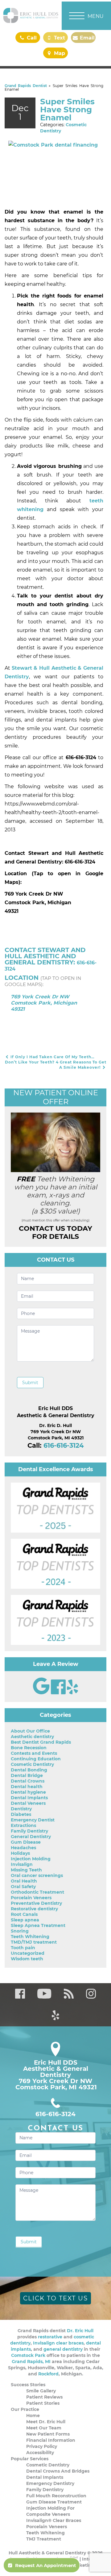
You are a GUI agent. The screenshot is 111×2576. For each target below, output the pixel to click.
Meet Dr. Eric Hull (46, 2422)
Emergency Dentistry (50, 2483)
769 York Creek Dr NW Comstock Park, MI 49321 (56, 2084)
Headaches (23, 1848)
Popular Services (30, 2459)
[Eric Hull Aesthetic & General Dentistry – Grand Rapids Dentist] (31, 15)
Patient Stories (43, 2403)
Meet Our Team (44, 2428)
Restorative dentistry (34, 1909)
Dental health (27, 1787)
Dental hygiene (28, 1792)
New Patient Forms (48, 2434)
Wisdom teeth (27, 1959)
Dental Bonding (29, 1770)
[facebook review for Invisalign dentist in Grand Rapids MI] (59, 1693)
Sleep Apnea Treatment (38, 1925)
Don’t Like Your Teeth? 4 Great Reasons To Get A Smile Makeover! (56, 1065)
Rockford (48, 2374)
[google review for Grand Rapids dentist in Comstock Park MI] (42, 1693)
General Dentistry (31, 1837)
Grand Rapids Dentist (26, 86)
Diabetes (21, 1814)
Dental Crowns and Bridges (58, 2471)
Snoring (20, 1931)
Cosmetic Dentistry (32, 1764)
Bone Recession (29, 1748)
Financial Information (51, 2440)
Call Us (31, 39)
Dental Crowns (28, 1781)
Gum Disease (26, 1842)
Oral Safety (23, 1887)
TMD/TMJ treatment (34, 1942)
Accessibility (40, 2453)
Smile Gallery (41, 2391)
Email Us (86, 39)
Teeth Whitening (30, 1937)
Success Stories (28, 2385)
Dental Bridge (27, 1775)
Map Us (59, 54)
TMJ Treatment (44, 2539)
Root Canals (24, 1914)
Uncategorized (28, 1953)
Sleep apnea (25, 1920)
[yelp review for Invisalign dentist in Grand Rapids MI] (72, 1693)
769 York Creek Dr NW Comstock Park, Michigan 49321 (44, 1003)
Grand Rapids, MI (31, 2362)
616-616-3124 (64, 1445)
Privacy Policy (42, 2446)
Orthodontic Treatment (37, 1892)
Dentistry (21, 1809)
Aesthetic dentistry (32, 1737)
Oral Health (24, 1881)
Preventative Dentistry (36, 1903)
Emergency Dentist (33, 1820)
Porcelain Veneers (31, 1898)
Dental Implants (29, 1798)
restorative (50, 2337)
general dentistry (63, 2349)
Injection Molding (31, 1859)
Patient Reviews (44, 2397)
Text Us (59, 39)
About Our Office (30, 1731)
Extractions (23, 1825)
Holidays (20, 1853)
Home (33, 2416)
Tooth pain (23, 1948)
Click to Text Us (55, 2298)
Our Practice (25, 2409)
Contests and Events (34, 1753)
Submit (30, 1383)
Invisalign (22, 1864)
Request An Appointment (46, 2565)
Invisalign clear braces (58, 2343)
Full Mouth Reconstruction (56, 2496)
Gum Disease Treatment (54, 2502)
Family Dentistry (29, 1831)
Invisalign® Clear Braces (54, 2520)
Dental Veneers (28, 1803)
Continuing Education (36, 1759)
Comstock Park (28, 2355)
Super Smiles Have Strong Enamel (67, 110)
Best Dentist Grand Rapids (41, 1742)
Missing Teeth (26, 1870)
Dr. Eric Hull (80, 2331)
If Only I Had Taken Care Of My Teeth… (52, 1057)
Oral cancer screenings (37, 1875)
